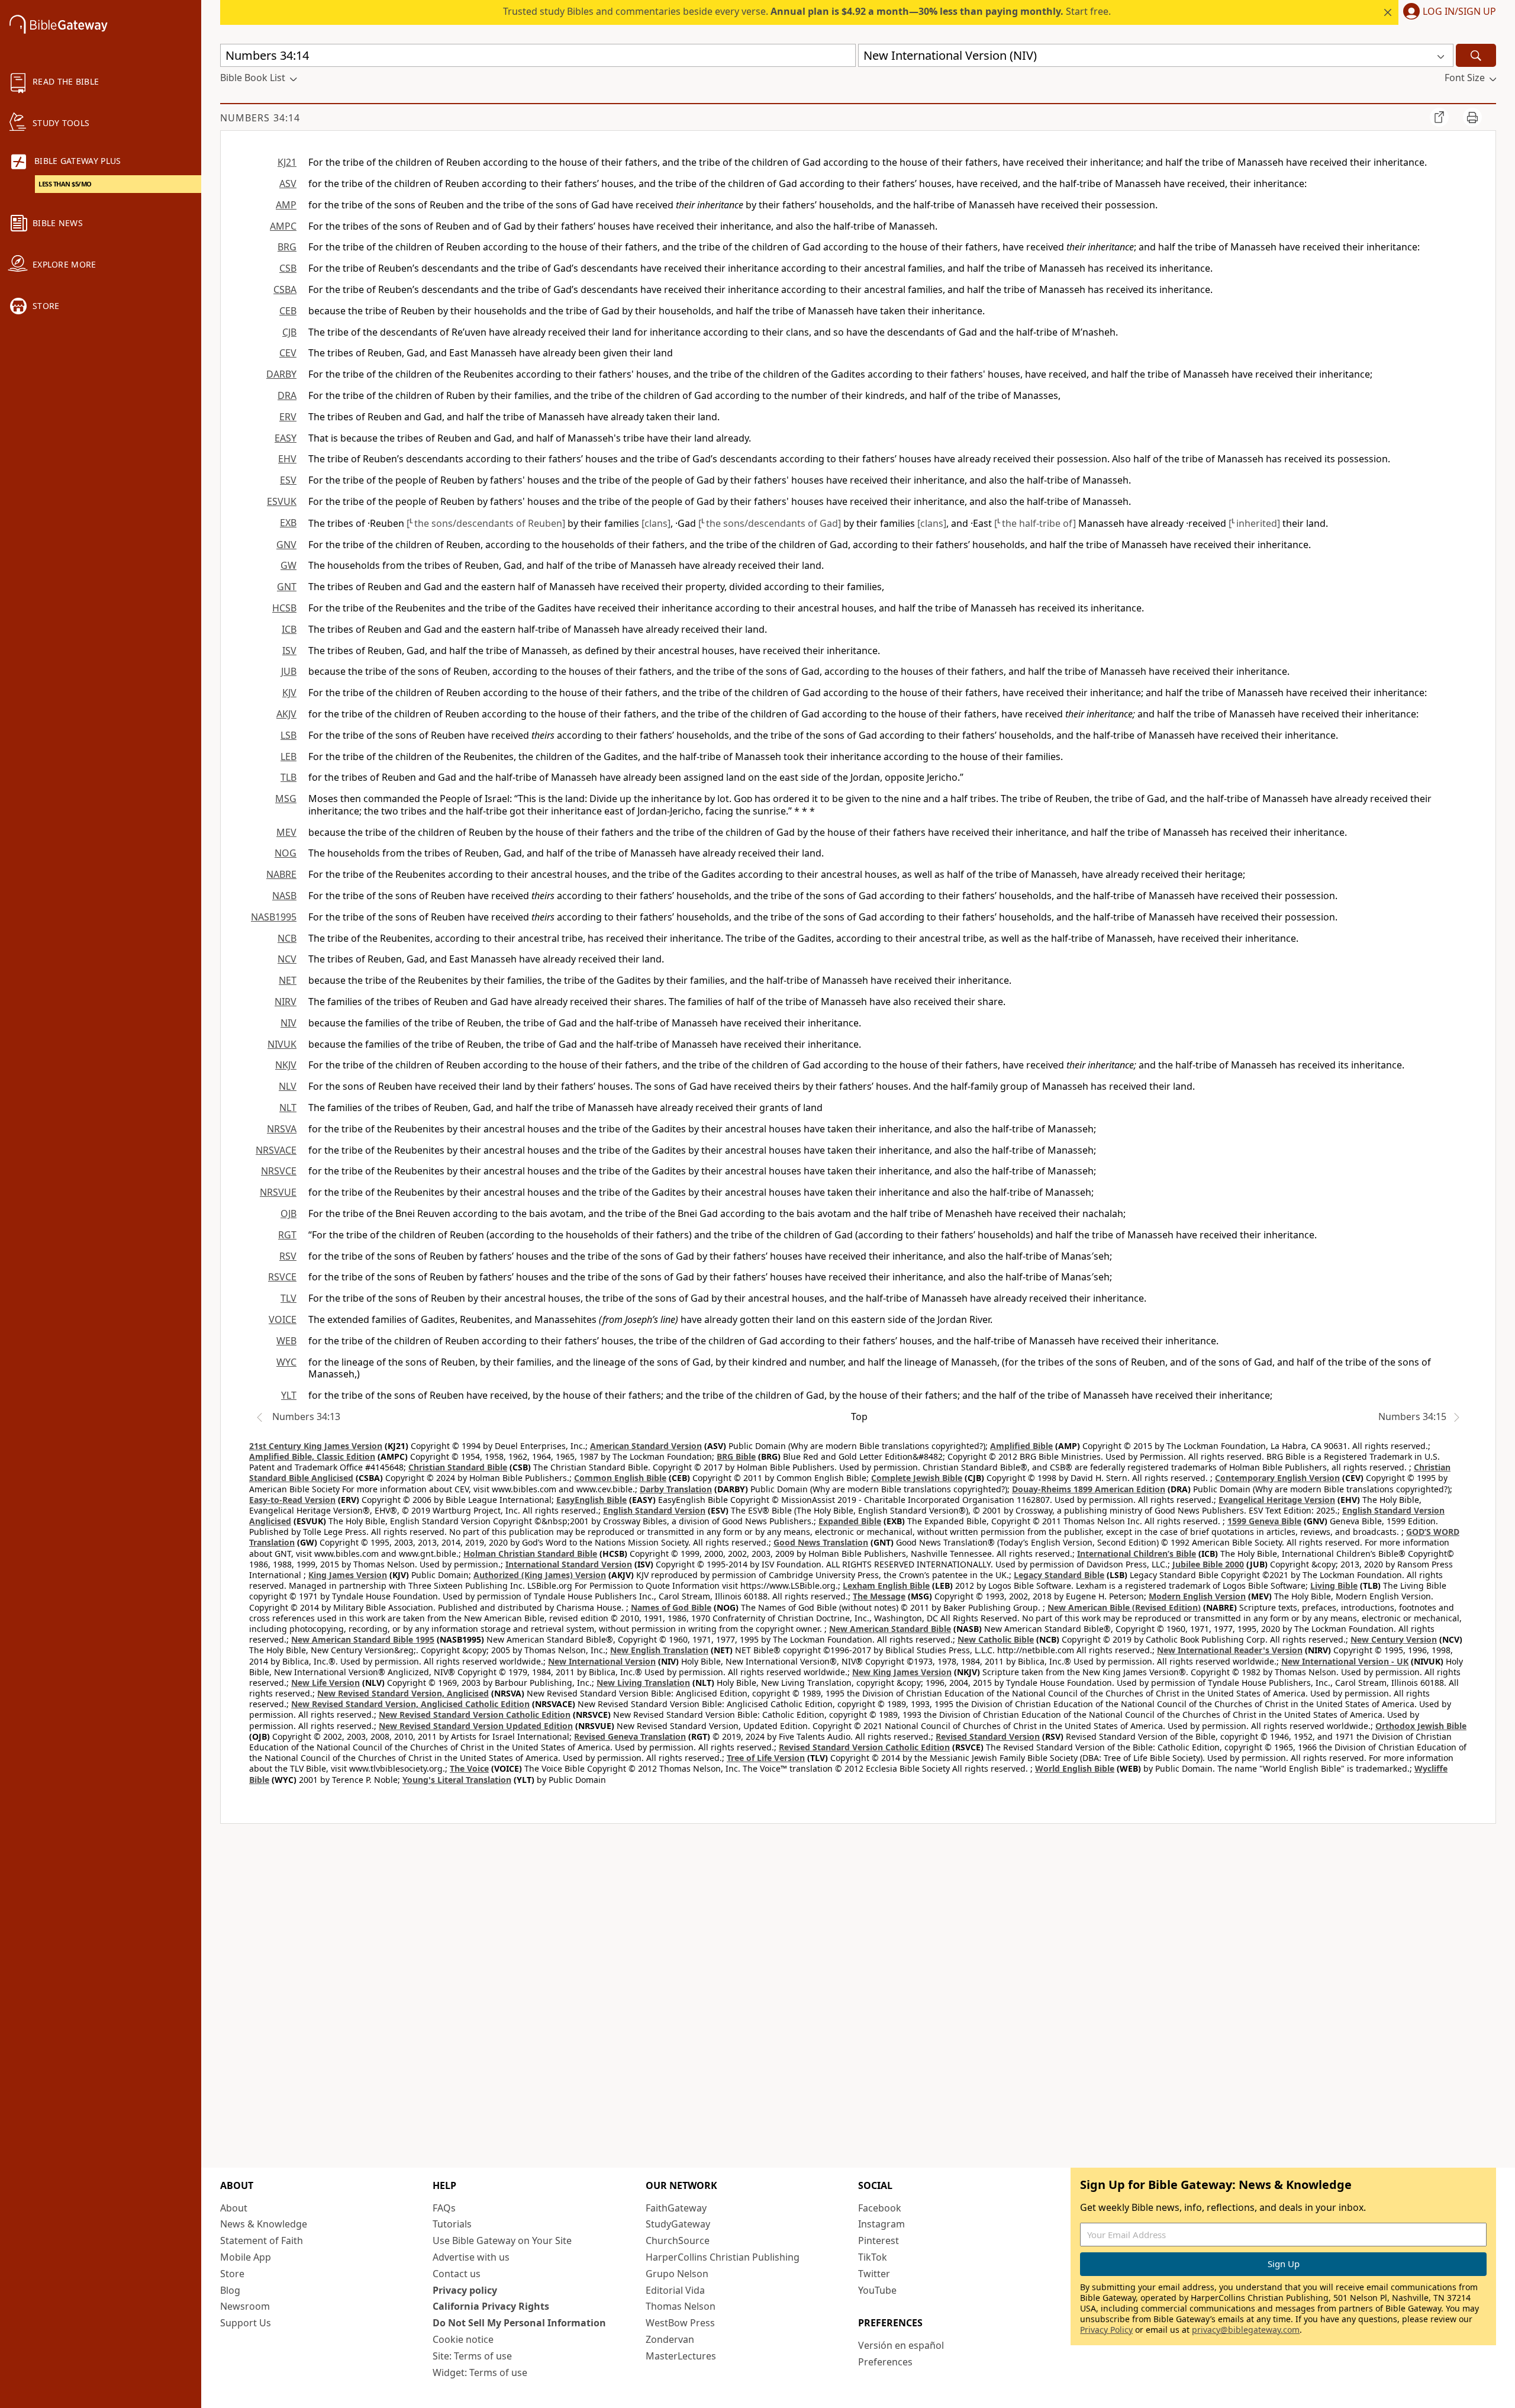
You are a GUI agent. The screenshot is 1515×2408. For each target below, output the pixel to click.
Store (232, 2274)
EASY (286, 438)
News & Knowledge (264, 2224)
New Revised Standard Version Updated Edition (476, 1726)
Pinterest (879, 2240)
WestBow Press (680, 2323)
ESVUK (282, 501)
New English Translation (659, 1650)
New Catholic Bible (996, 1639)
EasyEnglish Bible (592, 1500)
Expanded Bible (850, 1521)
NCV (287, 959)
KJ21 (287, 162)
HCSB (284, 608)
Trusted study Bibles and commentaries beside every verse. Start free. (807, 11)
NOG (286, 853)
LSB (289, 735)
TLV (289, 1298)
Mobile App (246, 2257)
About (234, 2208)
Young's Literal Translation (457, 1780)
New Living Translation (643, 1683)
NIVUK (282, 1044)
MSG (286, 799)
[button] (1447, 12)
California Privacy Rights (491, 2306)
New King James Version (902, 1672)
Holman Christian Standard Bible (530, 1554)
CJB (289, 332)
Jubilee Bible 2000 (1208, 1564)
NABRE (281, 874)
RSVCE (282, 1277)
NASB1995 (274, 917)
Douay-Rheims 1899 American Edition (1089, 1489)
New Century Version (1394, 1639)
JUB (289, 671)
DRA (287, 395)
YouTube (877, 2290)
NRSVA (282, 1129)
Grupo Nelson (677, 2274)
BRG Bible (736, 1456)
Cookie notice (463, 2339)
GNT (287, 587)
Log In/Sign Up (1459, 12)
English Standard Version (654, 1510)
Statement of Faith (262, 2240)
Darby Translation (676, 1489)
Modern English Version (1197, 1596)
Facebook (880, 2208)
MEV (286, 832)
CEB (288, 311)
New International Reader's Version (1230, 1650)
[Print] (1472, 117)
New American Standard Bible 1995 (363, 1639)
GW (289, 565)
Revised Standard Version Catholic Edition (864, 1747)
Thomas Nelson (681, 2306)
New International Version (602, 1661)
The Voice (469, 1768)
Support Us (246, 2323)
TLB (289, 777)
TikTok (873, 2257)
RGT (287, 1235)
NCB (287, 938)
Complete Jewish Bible (917, 1478)
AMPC (283, 226)
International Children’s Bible (1137, 1554)
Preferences (885, 2362)
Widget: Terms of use (480, 2372)
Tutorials (452, 2224)
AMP (286, 205)
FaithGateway (676, 2208)
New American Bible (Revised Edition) (1124, 1607)
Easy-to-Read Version (292, 1500)
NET (288, 980)
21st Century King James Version (316, 1446)
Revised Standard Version (988, 1736)
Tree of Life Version (766, 1758)
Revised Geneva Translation (630, 1736)
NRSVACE (276, 1150)
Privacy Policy (1106, 2330)
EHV (287, 459)
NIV (289, 1023)
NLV (288, 1086)
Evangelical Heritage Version (1277, 1500)
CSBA (285, 289)
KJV (289, 693)
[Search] (1476, 55)
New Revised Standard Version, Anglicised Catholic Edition (410, 1704)
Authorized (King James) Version (540, 1575)
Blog (230, 2290)
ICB (289, 629)
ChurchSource (678, 2240)
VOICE (283, 1319)
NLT (288, 1108)
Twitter (874, 2274)
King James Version (348, 1575)
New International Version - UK (1345, 1661)
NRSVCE (279, 1171)
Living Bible (1334, 1586)
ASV (288, 184)
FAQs (444, 2208)
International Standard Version (569, 1564)
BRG (287, 247)
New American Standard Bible (890, 1629)
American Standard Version (646, 1446)
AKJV (286, 714)
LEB (289, 756)
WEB (286, 1341)
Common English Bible (620, 1478)
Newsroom (245, 2306)
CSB (288, 268)
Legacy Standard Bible (1059, 1575)
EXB (288, 523)
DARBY (281, 374)
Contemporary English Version (1277, 1478)
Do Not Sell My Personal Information (519, 2323)
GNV (286, 545)
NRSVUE (278, 1192)
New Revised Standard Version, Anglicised (403, 1693)
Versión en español (901, 2345)
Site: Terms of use (472, 2356)
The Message (879, 1596)
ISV (289, 651)
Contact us (457, 2274)
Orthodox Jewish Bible (1421, 1726)
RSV (288, 1256)
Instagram (881, 2224)
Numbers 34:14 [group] (260, 118)
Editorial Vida (675, 2290)
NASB (284, 896)
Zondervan (670, 2339)
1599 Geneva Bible (1264, 1521)
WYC (286, 1362)
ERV (288, 417)
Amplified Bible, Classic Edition (312, 1456)
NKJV (286, 1065)
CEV (288, 353)
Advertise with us (471, 2257)
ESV (288, 480)
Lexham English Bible (886, 1586)
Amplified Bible (1021, 1446)
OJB (289, 1213)
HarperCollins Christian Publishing (723, 2257)
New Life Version (325, 1683)
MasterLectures (681, 2356)
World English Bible (1075, 1768)
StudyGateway (678, 2224)
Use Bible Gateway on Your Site (502, 2240)
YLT (289, 1395)
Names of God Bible (671, 1607)
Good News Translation (821, 1542)
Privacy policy (465, 2290)
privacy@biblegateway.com (1246, 2330)
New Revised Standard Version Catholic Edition (475, 1715)
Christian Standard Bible (458, 1467)
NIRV (286, 1002)
